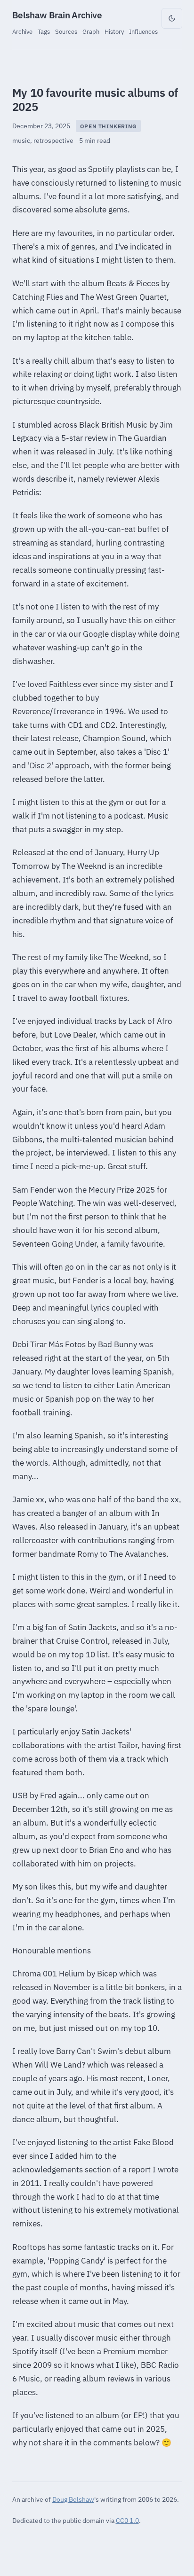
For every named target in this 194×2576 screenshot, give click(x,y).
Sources (66, 31)
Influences (143, 31)
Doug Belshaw (73, 2499)
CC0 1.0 (127, 2520)
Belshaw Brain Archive (57, 15)
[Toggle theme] (172, 18)
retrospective (53, 141)
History (114, 31)
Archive (22, 31)
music (21, 141)
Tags (44, 31)
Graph (91, 31)
